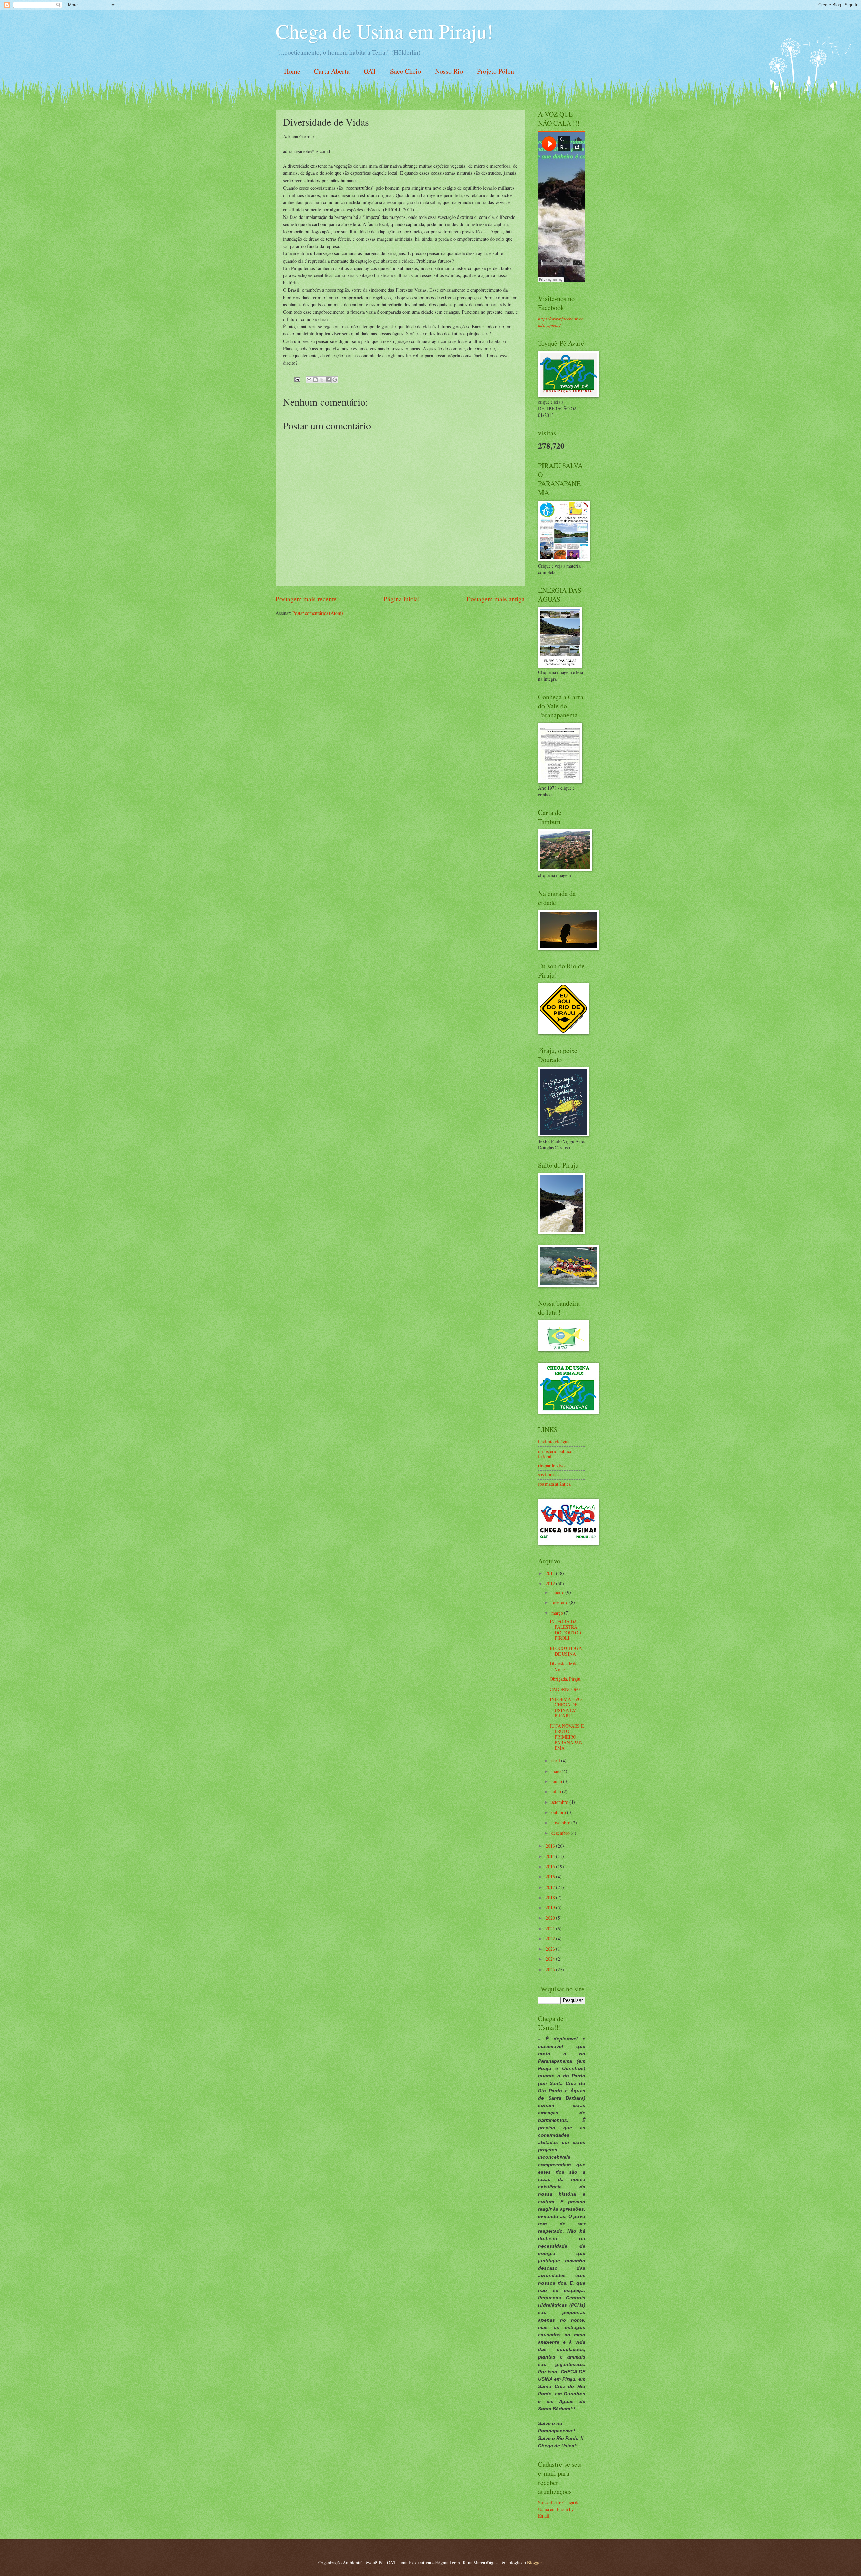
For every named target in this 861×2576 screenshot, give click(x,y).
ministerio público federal (555, 1454)
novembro (561, 1822)
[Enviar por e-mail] (309, 380)
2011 (551, 1573)
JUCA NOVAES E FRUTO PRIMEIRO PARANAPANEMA (567, 1737)
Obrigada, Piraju (565, 1679)
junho (557, 1781)
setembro (560, 1802)
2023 (551, 1949)
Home (292, 71)
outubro (559, 1812)
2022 (551, 1938)
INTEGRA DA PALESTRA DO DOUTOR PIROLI (566, 1630)
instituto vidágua (554, 1442)
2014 (551, 1856)
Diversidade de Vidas (564, 1666)
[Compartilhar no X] (322, 380)
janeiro (558, 1592)
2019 (551, 1908)
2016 (551, 1877)
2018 (551, 1897)
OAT (370, 71)
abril (556, 1761)
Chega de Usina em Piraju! (385, 31)
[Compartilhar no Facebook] (328, 380)
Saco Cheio (406, 71)
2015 (551, 1867)
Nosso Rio (449, 71)
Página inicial (402, 599)
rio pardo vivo (551, 1465)
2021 (551, 1928)
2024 (551, 1959)
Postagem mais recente (306, 599)
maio (556, 1771)
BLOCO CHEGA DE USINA (566, 1651)
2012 (551, 1583)
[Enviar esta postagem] (297, 378)
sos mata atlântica (554, 1484)
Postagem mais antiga (496, 599)
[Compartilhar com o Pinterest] (335, 380)
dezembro (561, 1833)
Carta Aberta (332, 71)
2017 (551, 1887)
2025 (551, 1969)
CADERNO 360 (565, 1689)
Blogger (534, 2562)
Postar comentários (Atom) (318, 613)
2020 (551, 1918)
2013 (551, 1846)
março (558, 1613)
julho (557, 1792)
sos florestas (549, 1475)
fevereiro (560, 1602)
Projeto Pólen (495, 71)
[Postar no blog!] (315, 380)
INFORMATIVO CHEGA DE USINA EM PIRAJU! (566, 1708)
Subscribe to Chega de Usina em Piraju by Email (559, 2509)
